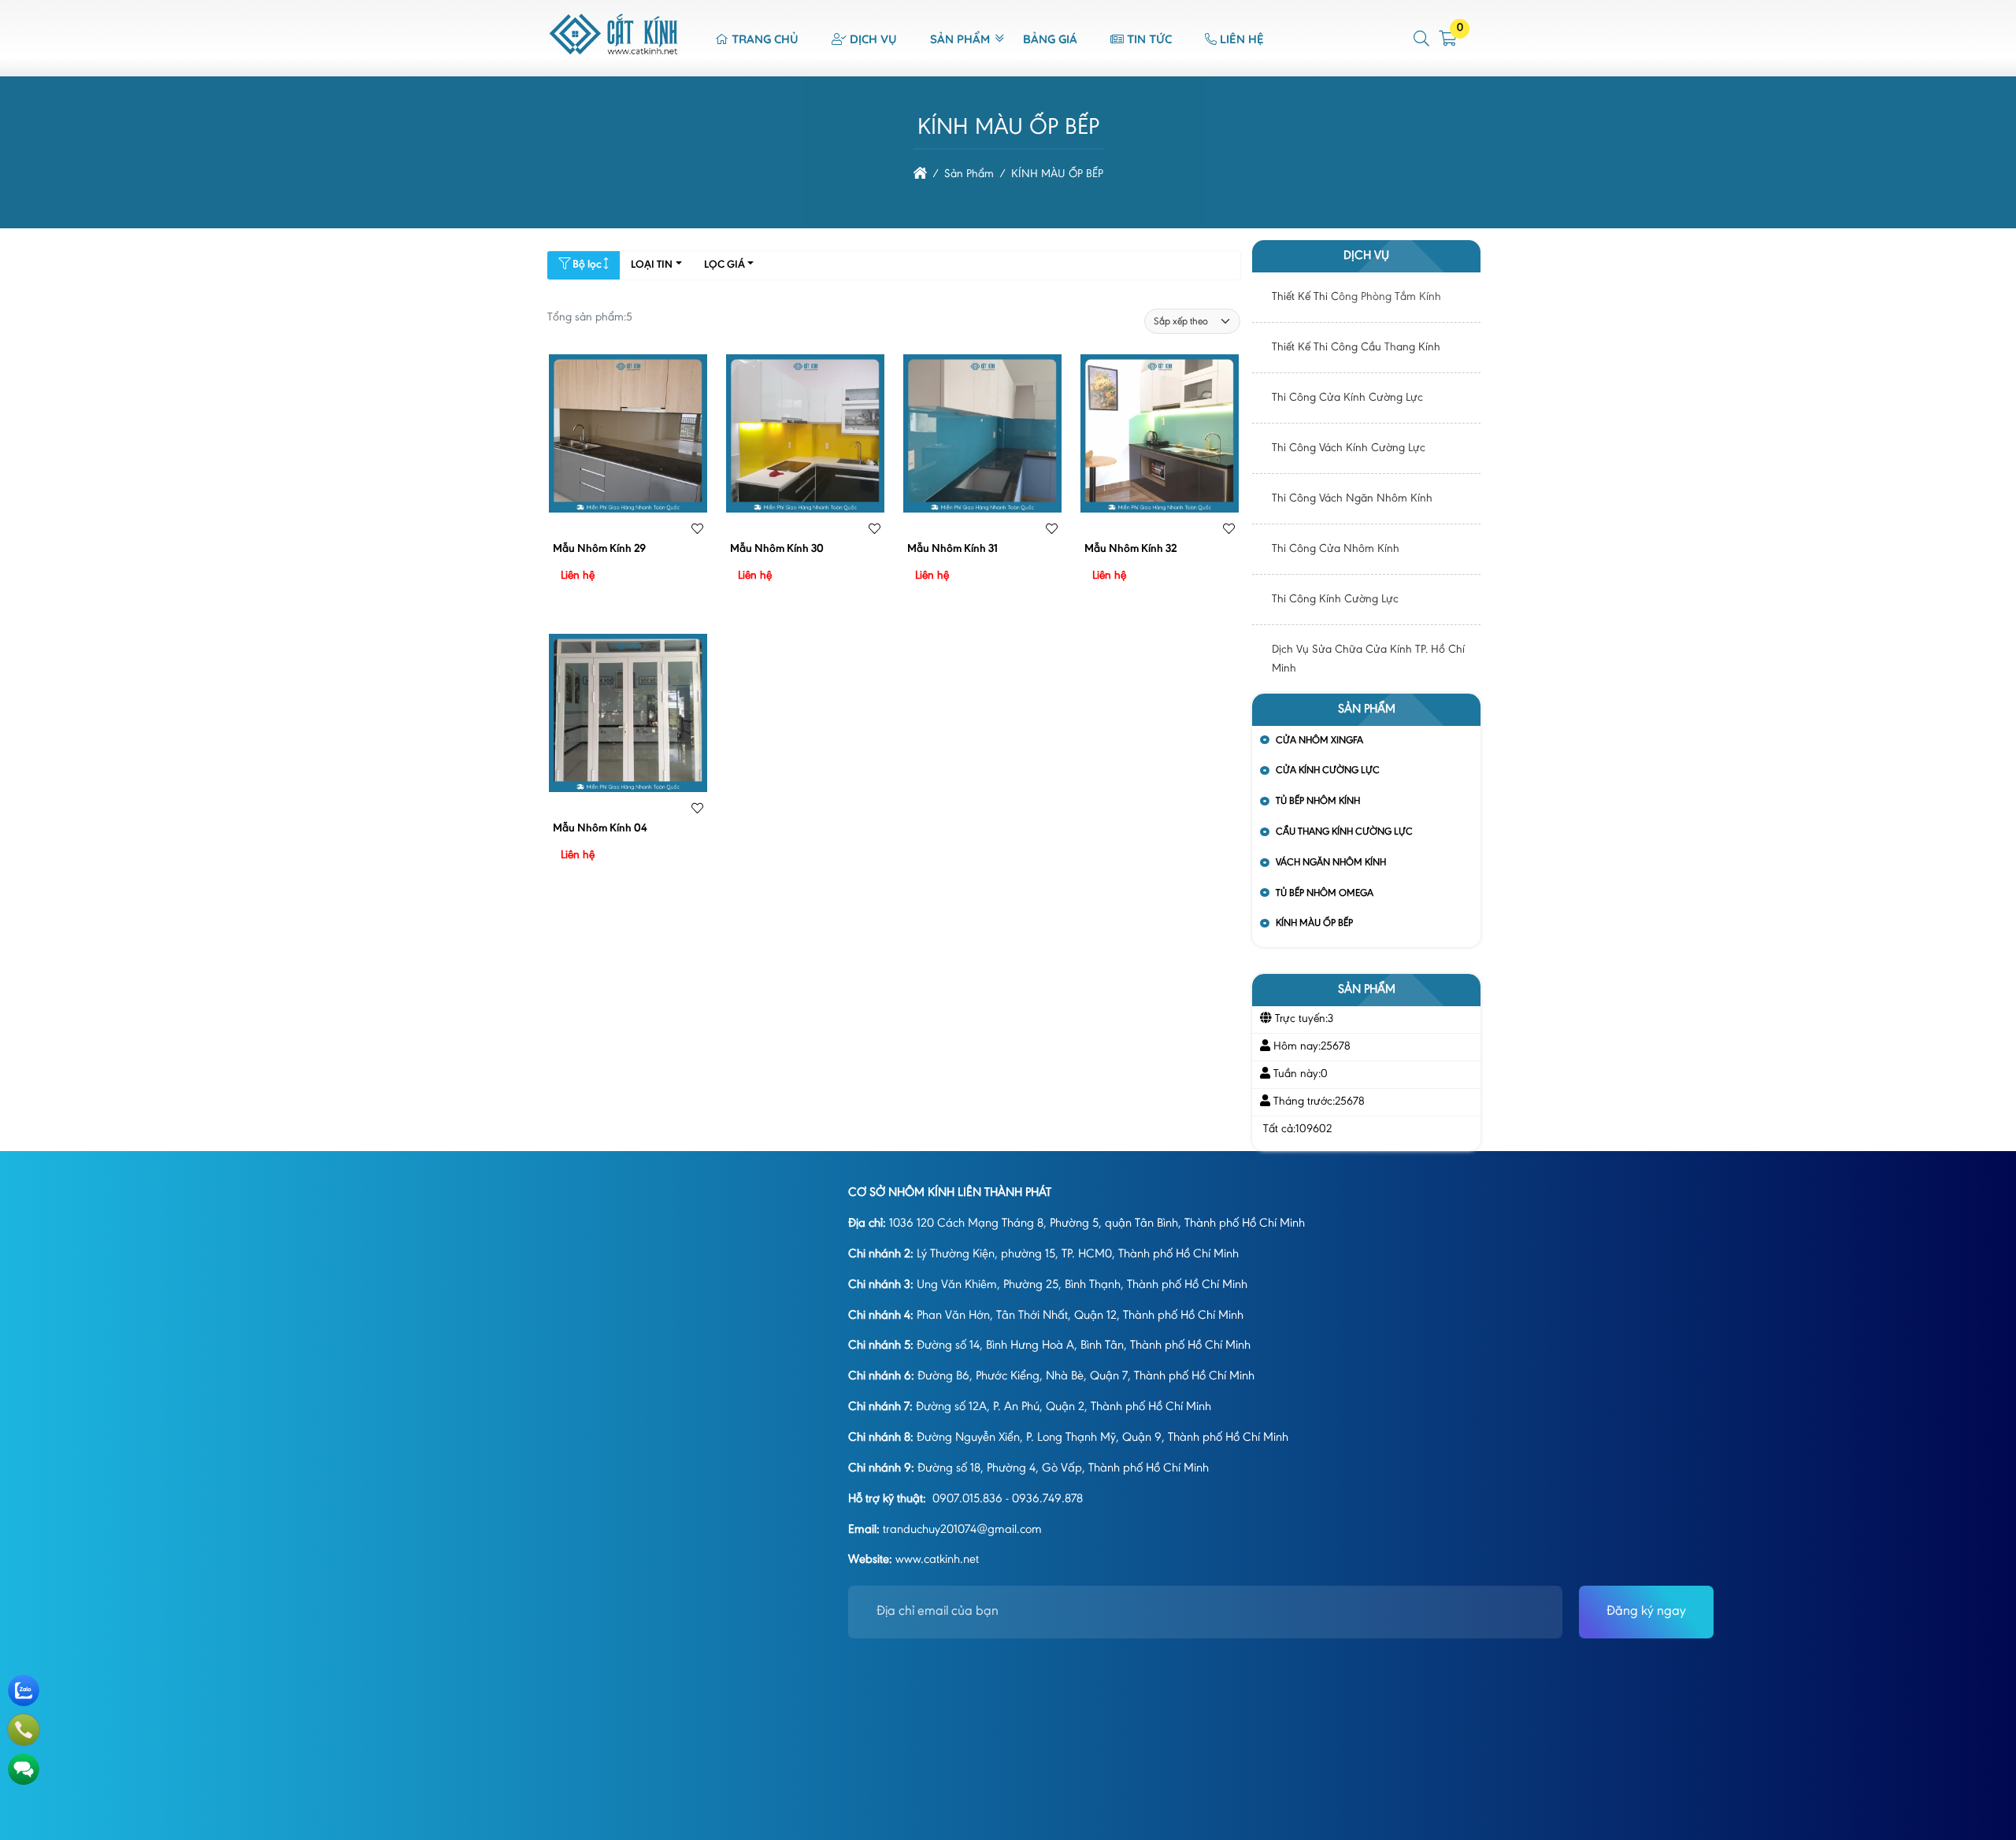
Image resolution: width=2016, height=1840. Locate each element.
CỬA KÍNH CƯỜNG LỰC (1328, 770)
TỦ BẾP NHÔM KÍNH (1318, 801)
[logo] (614, 68)
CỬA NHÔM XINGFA (1319, 740)
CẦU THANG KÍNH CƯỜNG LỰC (1344, 832)
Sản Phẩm (960, 39)
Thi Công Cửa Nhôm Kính (1336, 549)
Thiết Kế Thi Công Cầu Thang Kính (1356, 348)
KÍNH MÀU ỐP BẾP (1314, 923)
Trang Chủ (765, 39)
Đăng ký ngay (1646, 1612)
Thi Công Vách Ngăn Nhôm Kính (1352, 499)
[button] (1422, 39)
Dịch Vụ (873, 39)
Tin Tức (1149, 39)
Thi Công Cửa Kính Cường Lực (1347, 398)
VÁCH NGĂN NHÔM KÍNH (1331, 863)
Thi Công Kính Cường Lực (1335, 600)
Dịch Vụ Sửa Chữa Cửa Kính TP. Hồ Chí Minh (1368, 659)
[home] (920, 174)
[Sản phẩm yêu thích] (697, 531)
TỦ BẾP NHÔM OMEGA (1325, 893)
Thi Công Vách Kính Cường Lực (1349, 448)
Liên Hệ (1242, 39)
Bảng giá (1050, 39)
